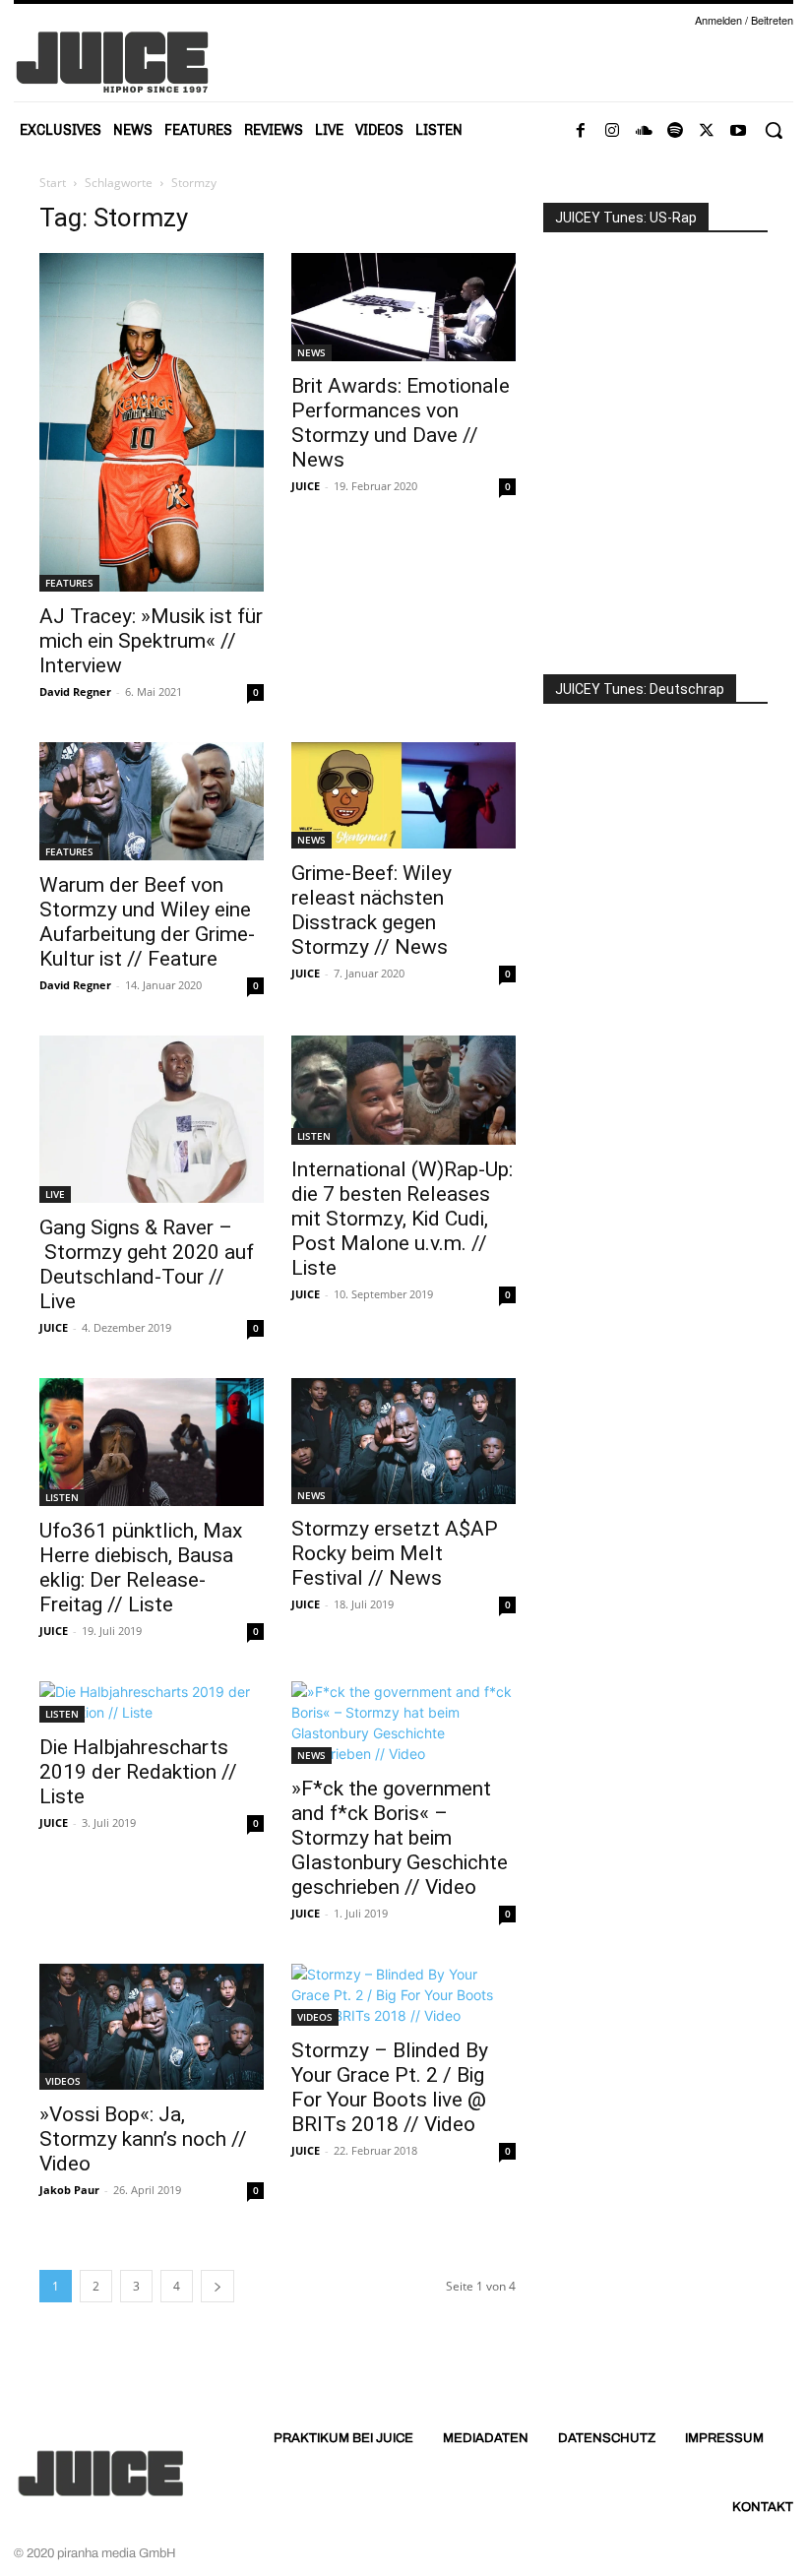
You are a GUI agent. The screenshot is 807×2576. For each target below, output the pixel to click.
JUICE (306, 486)
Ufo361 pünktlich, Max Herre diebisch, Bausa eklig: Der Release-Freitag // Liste (141, 1568)
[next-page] (217, 2286)
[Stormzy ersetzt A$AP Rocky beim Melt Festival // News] (403, 1441)
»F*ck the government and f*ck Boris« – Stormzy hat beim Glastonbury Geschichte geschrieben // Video (400, 1838)
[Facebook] (581, 131)
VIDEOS (63, 2081)
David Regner (75, 691)
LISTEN (314, 1136)
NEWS (311, 352)
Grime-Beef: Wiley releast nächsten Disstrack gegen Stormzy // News (372, 910)
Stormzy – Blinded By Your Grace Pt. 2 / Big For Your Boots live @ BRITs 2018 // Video (390, 2087)
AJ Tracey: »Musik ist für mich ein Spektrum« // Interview (151, 641)
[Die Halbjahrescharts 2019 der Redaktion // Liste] (152, 1702)
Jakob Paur (69, 2190)
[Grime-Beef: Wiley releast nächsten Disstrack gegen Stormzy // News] (403, 795)
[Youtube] (738, 131)
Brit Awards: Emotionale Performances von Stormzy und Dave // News (401, 423)
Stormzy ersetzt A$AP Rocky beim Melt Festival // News (395, 1553)
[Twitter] (707, 131)
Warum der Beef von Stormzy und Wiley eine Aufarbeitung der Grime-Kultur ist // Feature (147, 922)
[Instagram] (612, 131)
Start (53, 183)
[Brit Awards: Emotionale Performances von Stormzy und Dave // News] (403, 307)
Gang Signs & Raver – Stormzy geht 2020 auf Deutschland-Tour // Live (147, 1264)
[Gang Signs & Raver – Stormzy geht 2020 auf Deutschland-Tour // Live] (152, 1119)
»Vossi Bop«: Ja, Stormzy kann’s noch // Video (143, 2139)
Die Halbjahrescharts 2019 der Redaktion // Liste (138, 1772)
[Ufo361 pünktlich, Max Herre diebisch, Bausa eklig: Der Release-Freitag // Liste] (152, 1442)
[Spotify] (675, 131)
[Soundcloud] (644, 131)
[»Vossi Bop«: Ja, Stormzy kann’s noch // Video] (152, 2027)
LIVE (55, 1194)
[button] (774, 130)
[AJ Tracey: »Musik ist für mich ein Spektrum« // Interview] (152, 422)
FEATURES (69, 583)
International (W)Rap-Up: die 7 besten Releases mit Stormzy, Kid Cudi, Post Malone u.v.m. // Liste (402, 1219)
